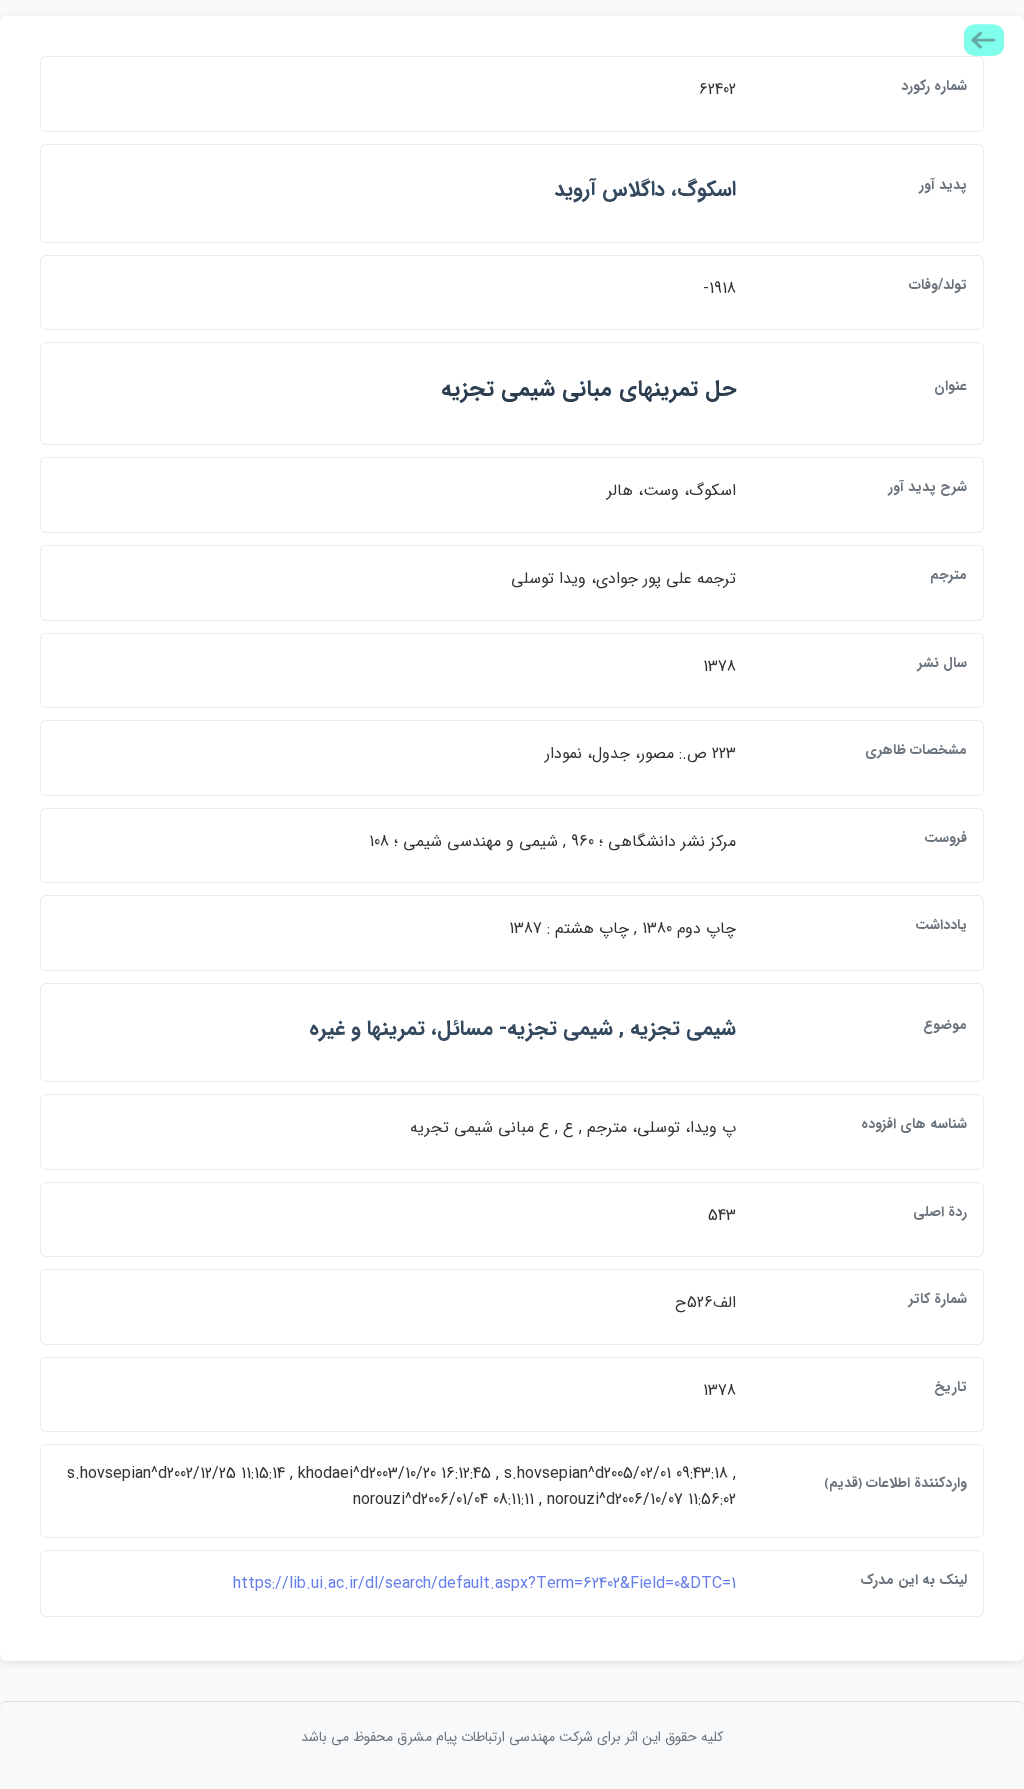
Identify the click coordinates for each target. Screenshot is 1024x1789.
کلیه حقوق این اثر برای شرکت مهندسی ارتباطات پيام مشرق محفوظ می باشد (512, 1737)
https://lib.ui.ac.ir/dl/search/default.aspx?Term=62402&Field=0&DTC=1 (484, 1583)
